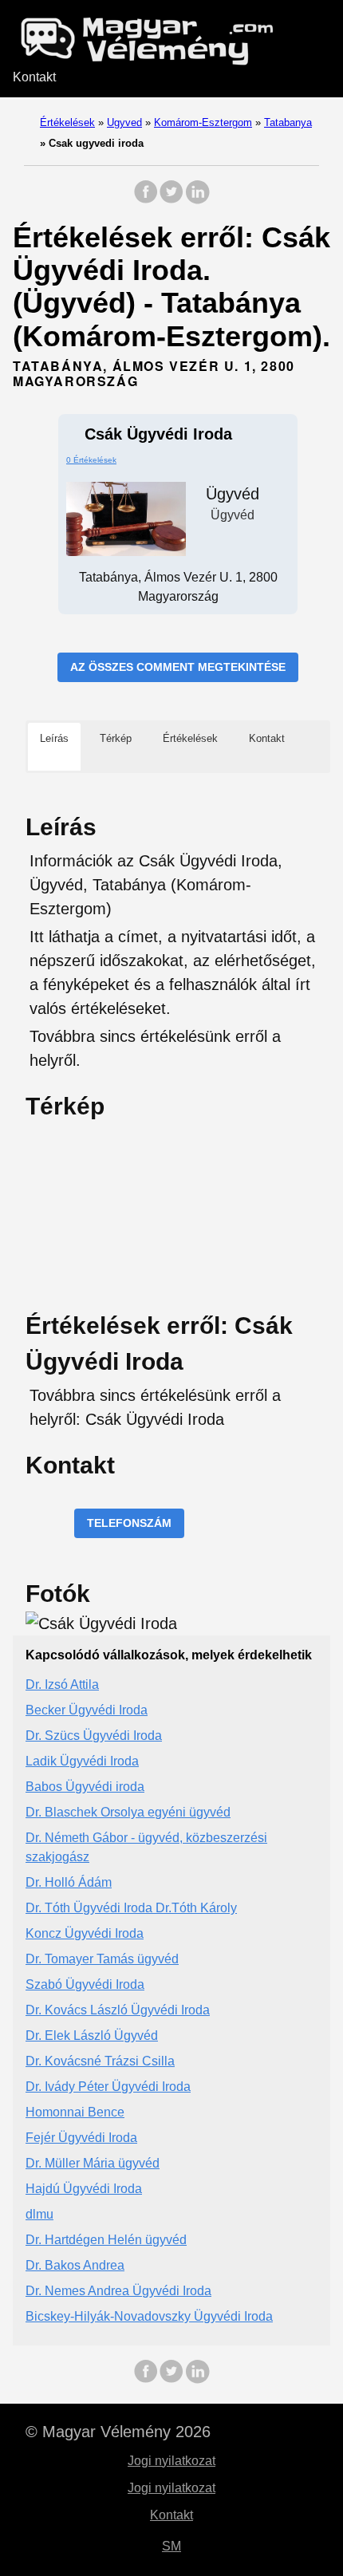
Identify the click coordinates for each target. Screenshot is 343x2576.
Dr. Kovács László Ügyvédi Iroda (118, 2010)
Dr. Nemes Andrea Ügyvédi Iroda (118, 2291)
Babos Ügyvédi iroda (85, 1787)
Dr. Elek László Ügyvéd (92, 2036)
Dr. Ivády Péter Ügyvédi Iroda (108, 2087)
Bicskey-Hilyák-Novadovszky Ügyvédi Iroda (149, 2316)
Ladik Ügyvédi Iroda (82, 1761)
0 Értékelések (91, 460)
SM (171, 2546)
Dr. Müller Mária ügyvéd (93, 2163)
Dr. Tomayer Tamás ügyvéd (102, 1959)
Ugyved (124, 122)
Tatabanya (288, 122)
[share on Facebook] (146, 200)
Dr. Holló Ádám (69, 1882)
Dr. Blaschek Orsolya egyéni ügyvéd (128, 1812)
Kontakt (34, 77)
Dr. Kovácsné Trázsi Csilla (100, 2061)
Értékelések (67, 122)
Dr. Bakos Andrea (75, 2265)
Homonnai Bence (75, 2112)
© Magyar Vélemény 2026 (118, 2432)
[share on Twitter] (171, 200)
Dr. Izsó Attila (62, 1684)
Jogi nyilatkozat (171, 2461)
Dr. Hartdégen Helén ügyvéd (106, 2240)
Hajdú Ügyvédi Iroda (84, 2189)
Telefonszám (129, 1523)
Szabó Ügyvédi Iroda (85, 1984)
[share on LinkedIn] (197, 200)
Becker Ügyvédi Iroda (87, 1710)
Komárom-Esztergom (203, 122)
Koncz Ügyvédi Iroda (85, 1933)
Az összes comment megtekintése (178, 667)
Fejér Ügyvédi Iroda (81, 2138)
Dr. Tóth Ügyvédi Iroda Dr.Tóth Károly (131, 1908)
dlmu (39, 2214)
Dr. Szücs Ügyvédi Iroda (94, 1736)
